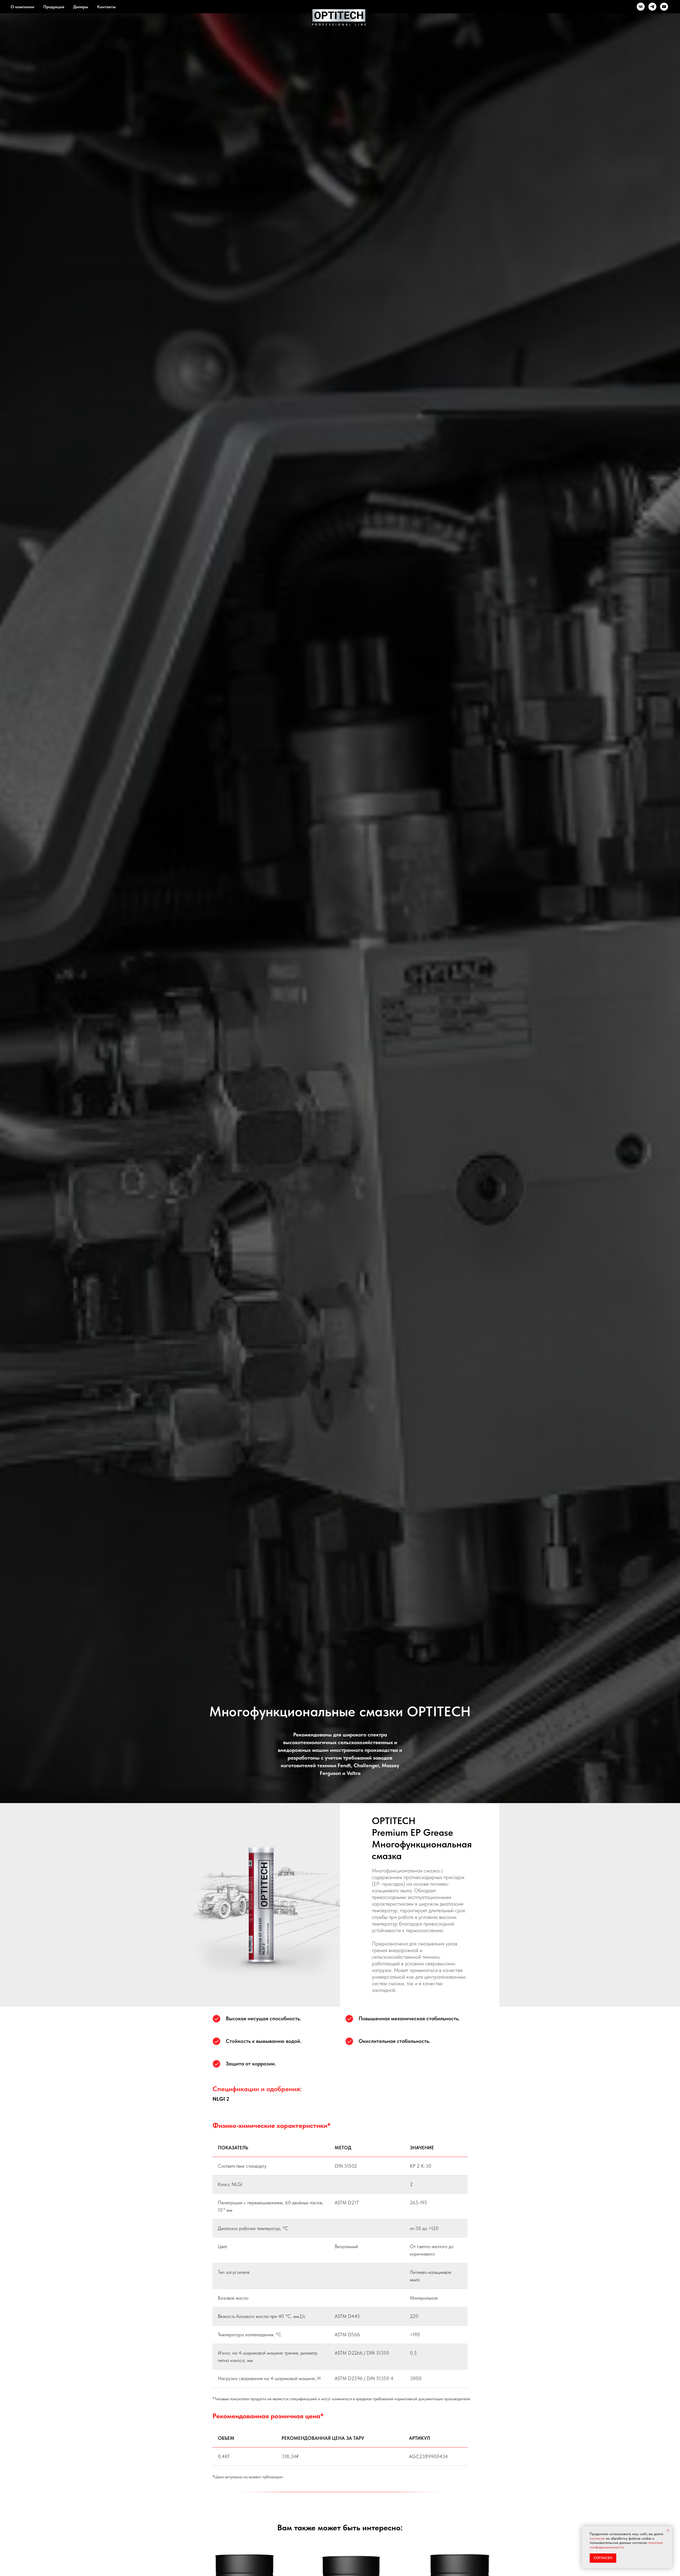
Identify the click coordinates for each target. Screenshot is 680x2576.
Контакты (107, 7)
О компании (22, 7)
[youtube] (664, 7)
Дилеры (81, 7)
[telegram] (652, 7)
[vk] (641, 7)
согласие (597, 2538)
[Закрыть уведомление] (668, 2530)
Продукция (54, 7)
